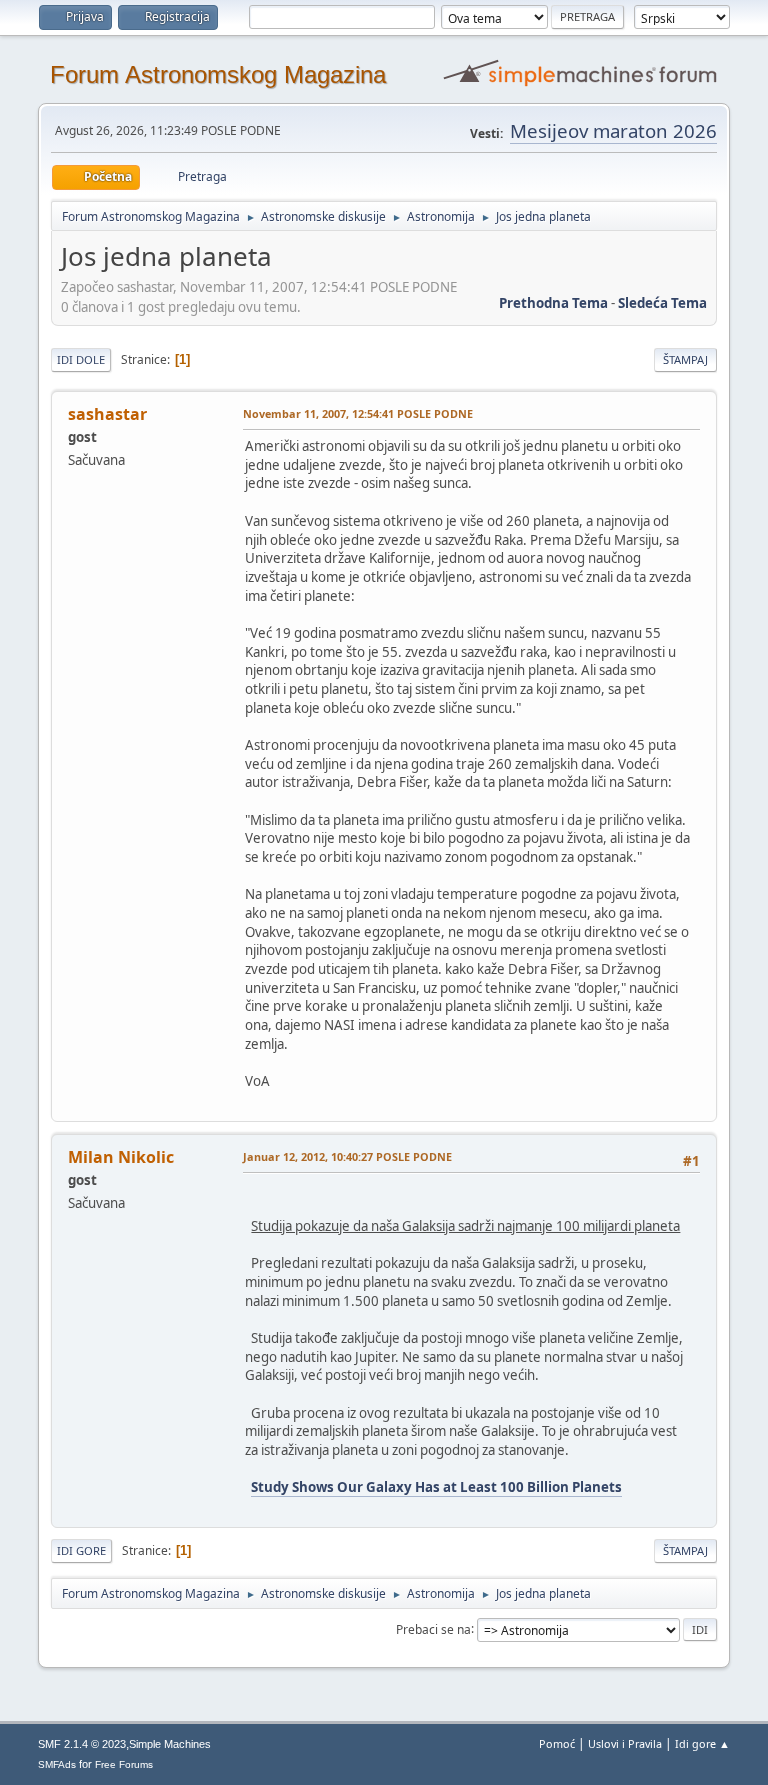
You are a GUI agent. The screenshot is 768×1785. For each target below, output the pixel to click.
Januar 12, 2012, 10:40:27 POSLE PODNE (347, 1156)
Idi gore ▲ (702, 1743)
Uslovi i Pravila (625, 1743)
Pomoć (557, 1743)
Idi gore (81, 1550)
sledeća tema (662, 303)
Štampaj (685, 359)
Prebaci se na (433, 1628)
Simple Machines (170, 1744)
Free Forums (124, 1764)
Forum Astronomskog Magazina (218, 74)
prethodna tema (553, 303)
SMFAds (57, 1764)
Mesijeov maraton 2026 (613, 130)
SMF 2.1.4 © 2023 (82, 1744)
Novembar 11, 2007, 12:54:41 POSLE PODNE (358, 413)
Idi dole (81, 359)
